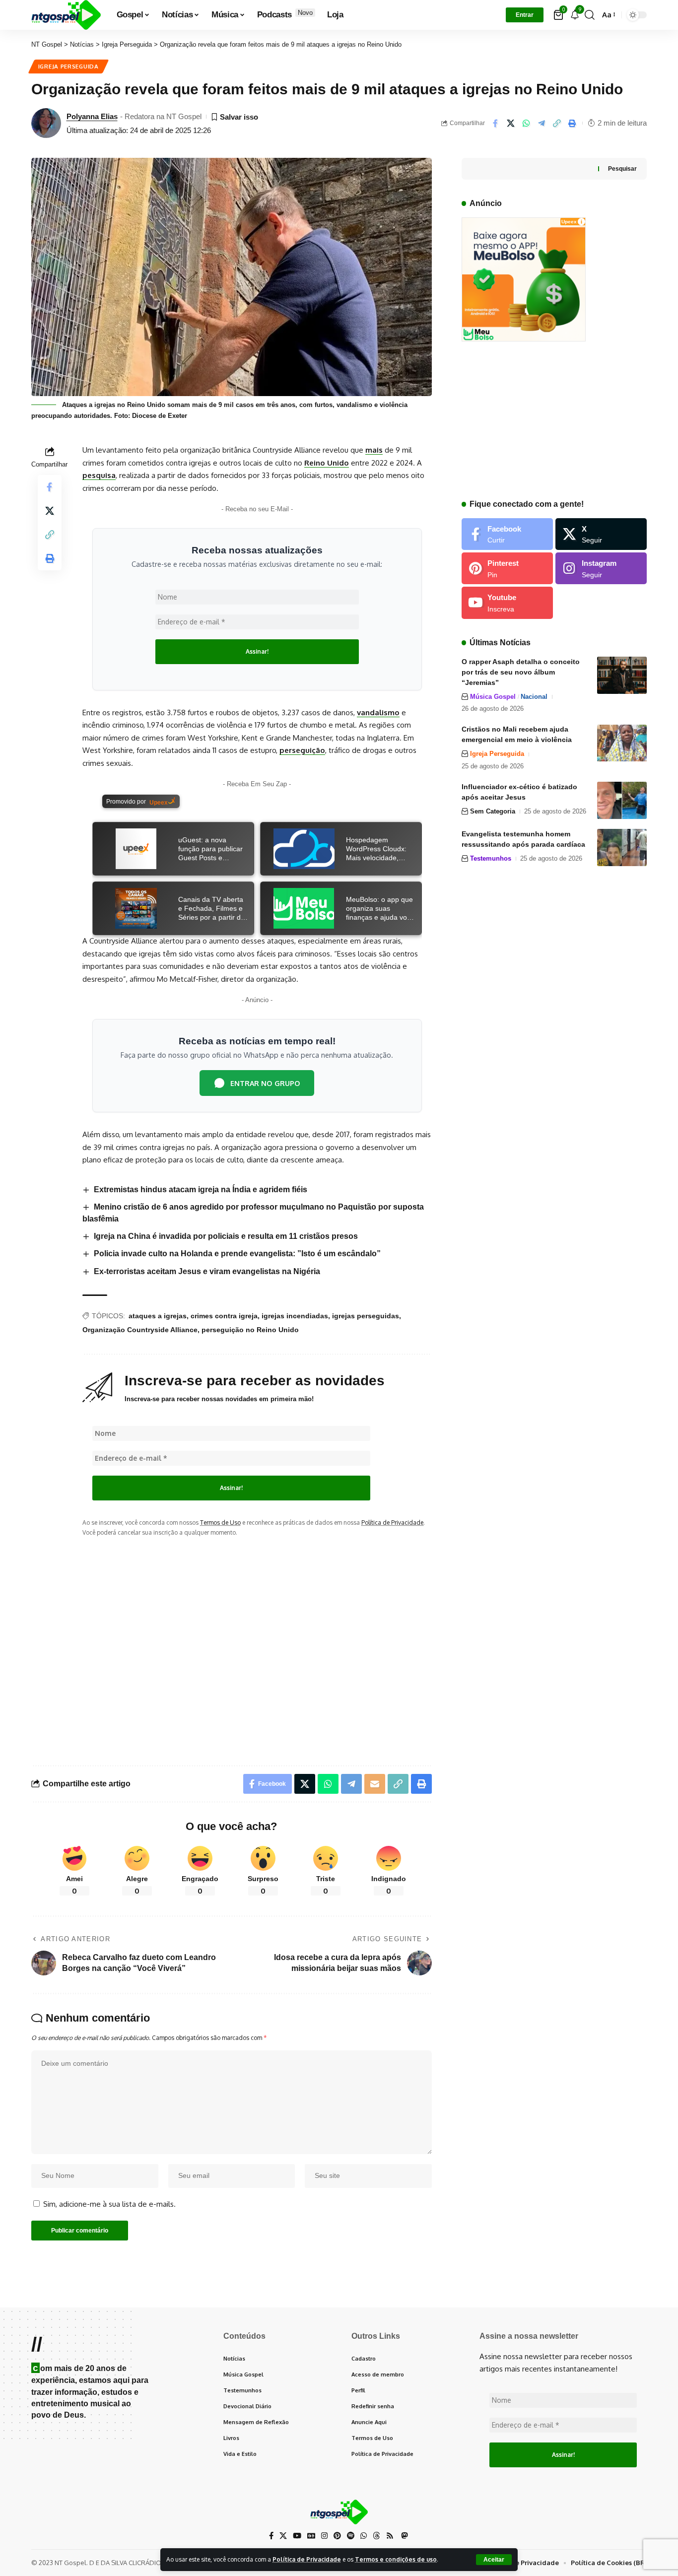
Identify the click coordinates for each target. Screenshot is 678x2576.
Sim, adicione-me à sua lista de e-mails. (108, 2204)
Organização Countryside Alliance (140, 1330)
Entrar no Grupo (265, 1083)
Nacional (534, 697)
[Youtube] (507, 603)
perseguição (302, 750)
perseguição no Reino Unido (250, 1330)
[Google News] (311, 2536)
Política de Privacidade (307, 2559)
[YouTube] (297, 2536)
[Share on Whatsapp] (526, 123)
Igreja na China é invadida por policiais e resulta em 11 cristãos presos (226, 1236)
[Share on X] (511, 123)
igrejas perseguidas (366, 1316)
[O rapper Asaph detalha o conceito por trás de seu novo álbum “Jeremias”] (622, 675)
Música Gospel (493, 697)
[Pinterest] (507, 568)
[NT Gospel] (66, 15)
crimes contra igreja (224, 1316)
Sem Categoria (493, 811)
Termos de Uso (220, 1523)
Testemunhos (491, 858)
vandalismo (378, 712)
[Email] (375, 1784)
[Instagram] (601, 568)
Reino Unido (327, 463)
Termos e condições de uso (396, 2559)
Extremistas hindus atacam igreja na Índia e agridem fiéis (201, 1189)
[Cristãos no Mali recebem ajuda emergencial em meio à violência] (622, 743)
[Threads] (376, 2536)
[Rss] (390, 2536)
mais (374, 450)
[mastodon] (404, 2536)
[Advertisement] (257, 1643)
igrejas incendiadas (295, 1316)
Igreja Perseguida (68, 66)
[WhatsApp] (364, 2536)
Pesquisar (622, 169)
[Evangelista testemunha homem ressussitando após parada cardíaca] (622, 847)
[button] (494, 2560)
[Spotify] (351, 2536)
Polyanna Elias (92, 116)
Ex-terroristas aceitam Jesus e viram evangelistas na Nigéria (207, 1271)
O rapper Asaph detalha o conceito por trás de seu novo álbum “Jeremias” (521, 672)
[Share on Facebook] (495, 123)
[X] (601, 534)
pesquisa (99, 475)
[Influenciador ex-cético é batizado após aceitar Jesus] (622, 800)
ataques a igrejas (158, 1316)
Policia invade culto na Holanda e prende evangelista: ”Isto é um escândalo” (237, 1254)
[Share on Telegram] (542, 123)
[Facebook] (507, 534)
